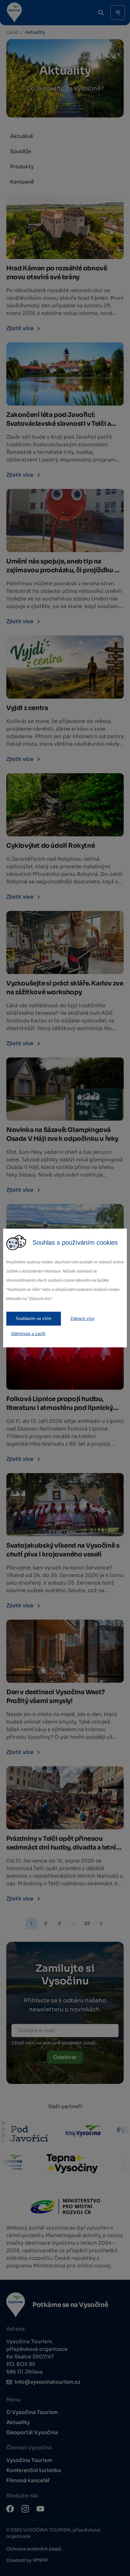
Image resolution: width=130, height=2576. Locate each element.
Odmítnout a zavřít (28, 1334)
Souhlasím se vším (34, 1318)
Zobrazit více (82, 1318)
